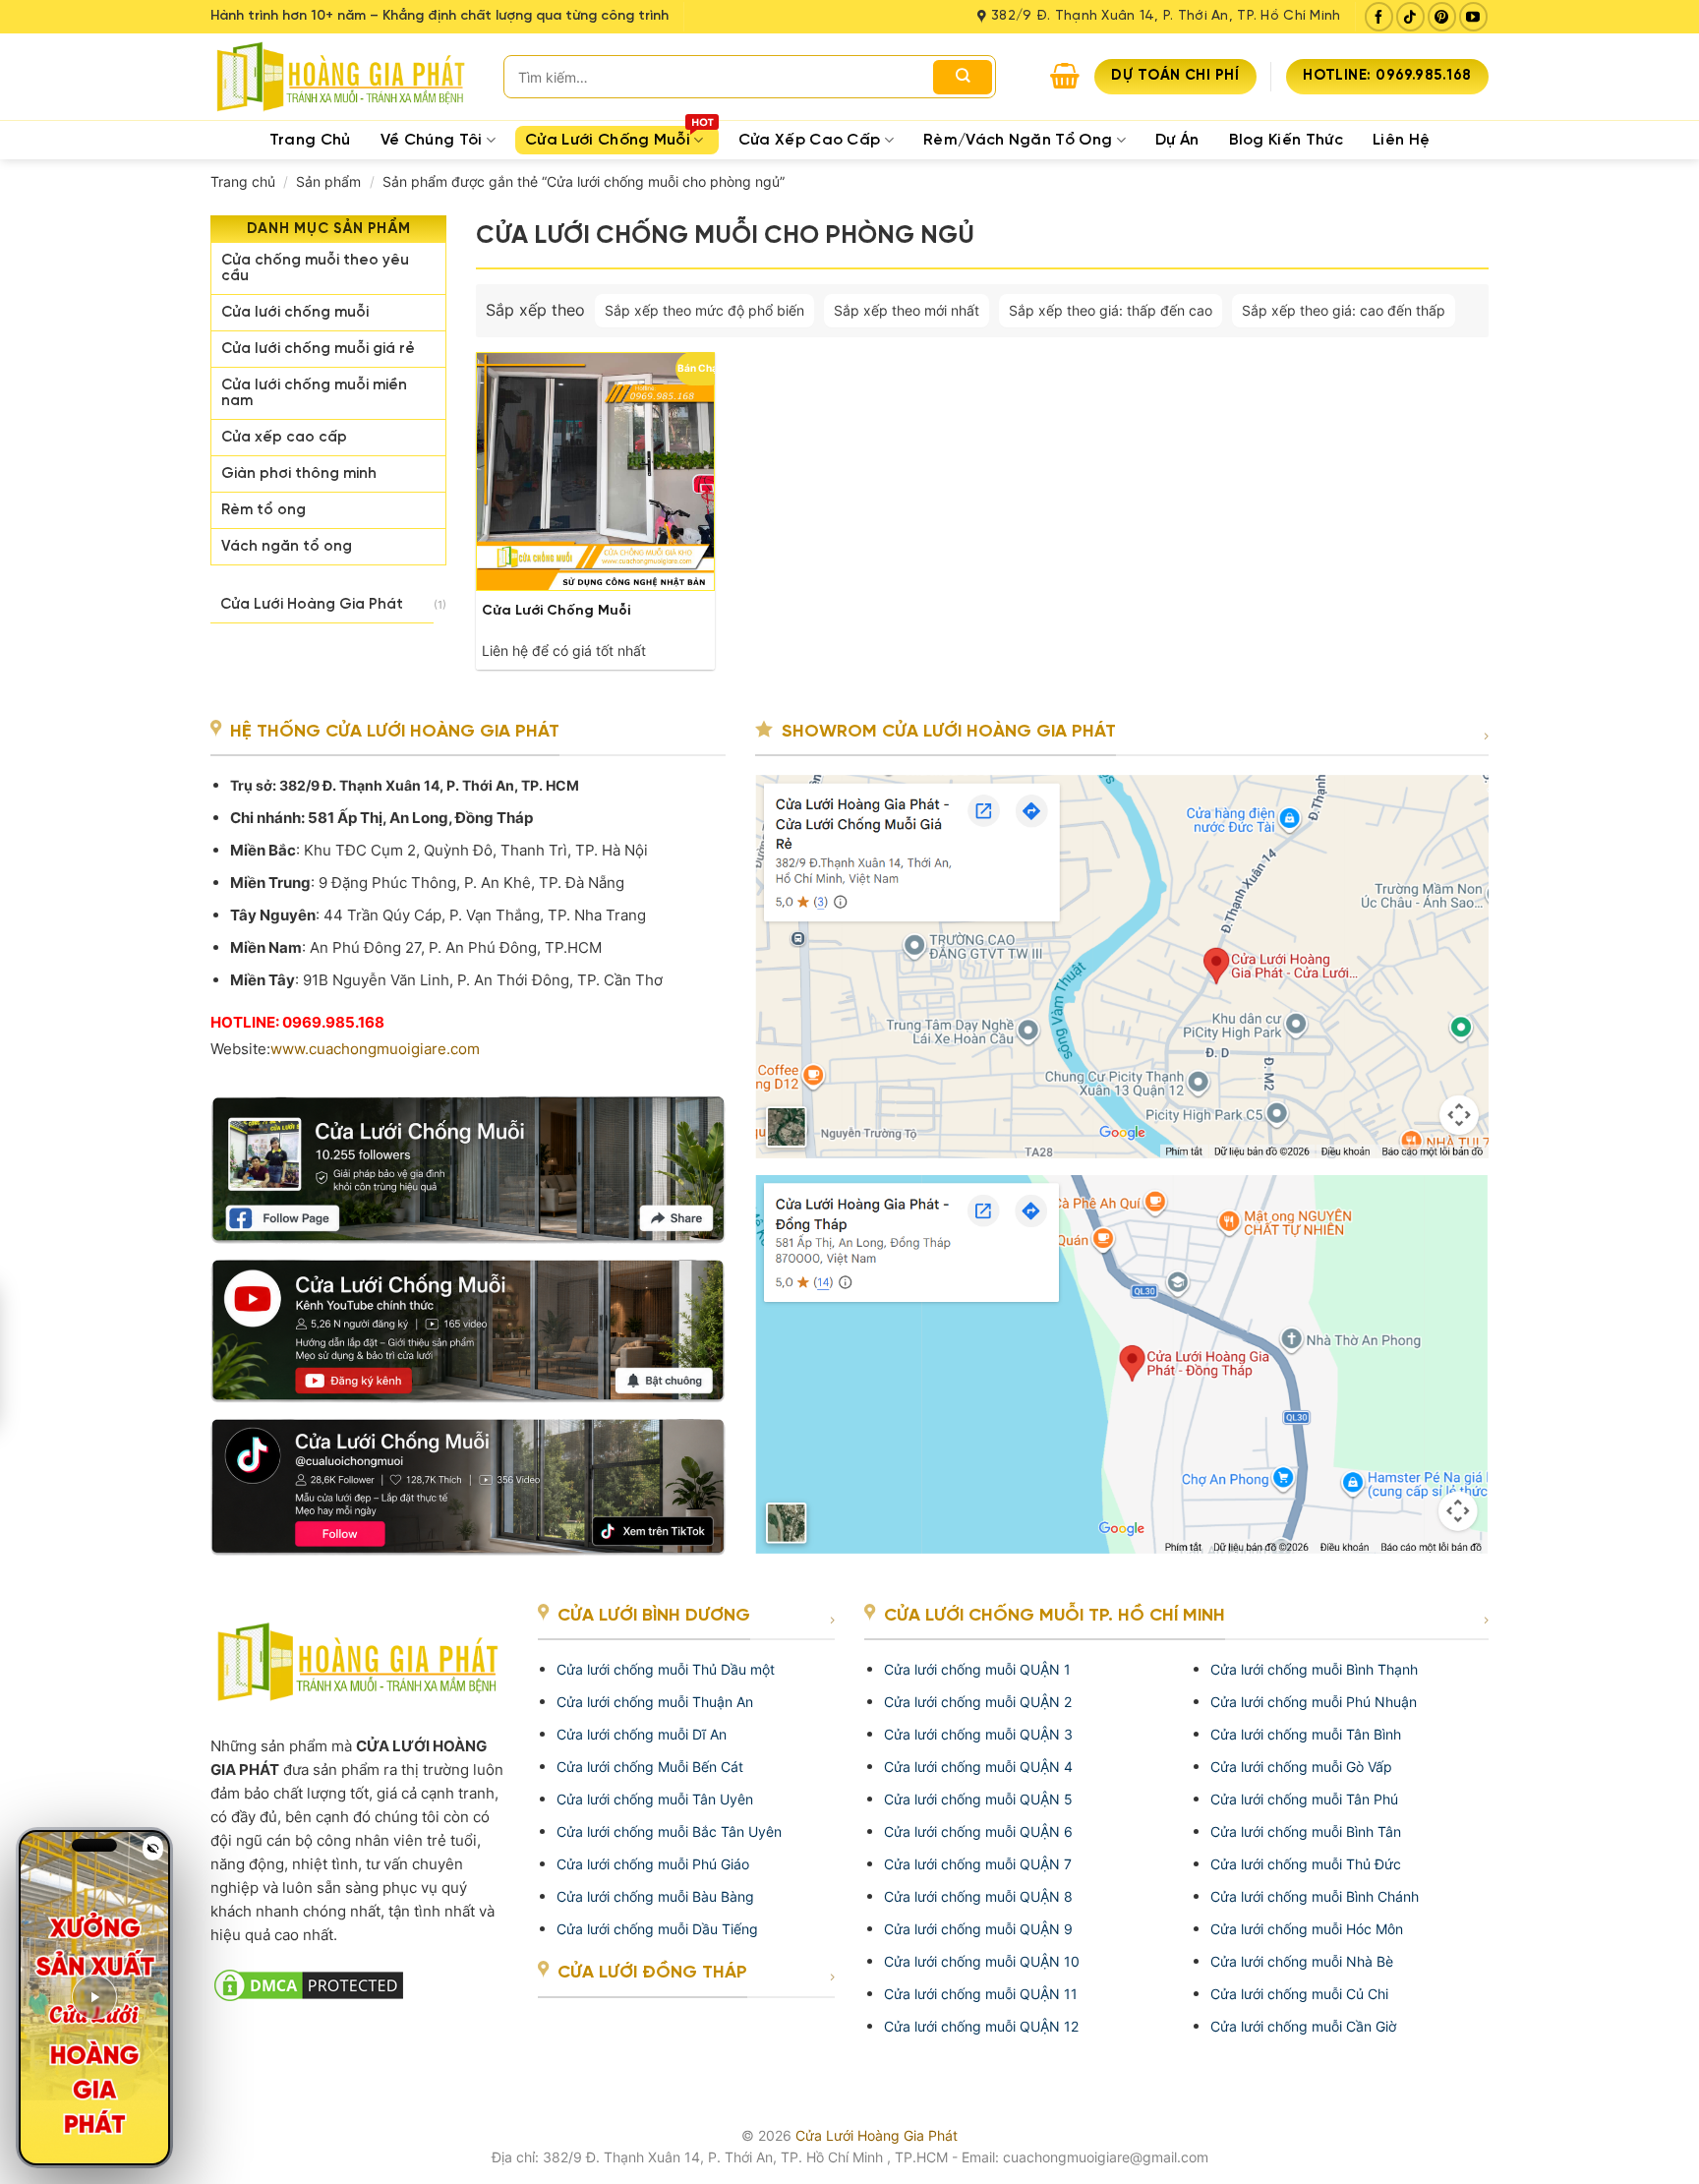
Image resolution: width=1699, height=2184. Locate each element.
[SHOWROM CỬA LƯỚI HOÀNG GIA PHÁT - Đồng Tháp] (1122, 1356)
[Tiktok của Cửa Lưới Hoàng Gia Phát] (468, 1479)
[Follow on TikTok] (1410, 16)
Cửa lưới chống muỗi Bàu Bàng (655, 1896)
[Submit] (963, 77)
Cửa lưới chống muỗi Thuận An (655, 1702)
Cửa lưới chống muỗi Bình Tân (1306, 1831)
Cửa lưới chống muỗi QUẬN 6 (978, 1831)
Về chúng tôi (432, 140)
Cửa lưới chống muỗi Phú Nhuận (1314, 1702)
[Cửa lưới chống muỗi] (595, 472)
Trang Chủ (310, 140)
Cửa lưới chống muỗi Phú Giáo (653, 1864)
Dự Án (1177, 140)
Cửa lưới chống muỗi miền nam (314, 393)
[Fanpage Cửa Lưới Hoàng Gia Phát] (468, 1162)
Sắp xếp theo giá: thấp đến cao (1111, 310)
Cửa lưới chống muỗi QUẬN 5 (978, 1799)
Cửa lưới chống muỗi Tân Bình (1306, 1734)
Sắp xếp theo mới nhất (907, 310)
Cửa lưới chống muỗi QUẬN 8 (978, 1896)
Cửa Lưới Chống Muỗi (608, 140)
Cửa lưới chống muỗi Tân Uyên (655, 1799)
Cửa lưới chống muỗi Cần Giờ (1303, 2026)
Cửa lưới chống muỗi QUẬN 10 (982, 1961)
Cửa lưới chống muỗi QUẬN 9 (978, 1929)
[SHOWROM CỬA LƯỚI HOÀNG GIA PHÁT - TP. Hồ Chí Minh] (1122, 965)
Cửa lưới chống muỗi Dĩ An (642, 1734)
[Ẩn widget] (153, 1848)
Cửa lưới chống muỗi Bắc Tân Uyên (669, 1831)
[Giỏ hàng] (1065, 76)
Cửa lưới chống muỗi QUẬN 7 (978, 1864)
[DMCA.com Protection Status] (359, 1985)
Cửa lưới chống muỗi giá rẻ (318, 349)
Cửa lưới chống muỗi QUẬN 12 (981, 2026)
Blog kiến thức (1286, 140)
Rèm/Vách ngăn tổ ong (1018, 140)
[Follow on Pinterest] (1442, 16)
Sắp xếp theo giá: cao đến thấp (1344, 310)
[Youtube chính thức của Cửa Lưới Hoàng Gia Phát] (468, 1324)
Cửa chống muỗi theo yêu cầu (315, 268)
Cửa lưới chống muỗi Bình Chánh (1315, 1896)
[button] (94, 1998)
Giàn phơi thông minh (299, 474)
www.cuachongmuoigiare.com (375, 1049)
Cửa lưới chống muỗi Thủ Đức (1306, 1864)
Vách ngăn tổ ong (287, 547)
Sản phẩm (328, 181)
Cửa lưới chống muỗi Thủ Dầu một (666, 1669)
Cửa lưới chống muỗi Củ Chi (1299, 1994)
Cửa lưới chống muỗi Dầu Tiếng (657, 1929)
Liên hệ (1401, 140)
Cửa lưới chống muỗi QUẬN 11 (981, 1994)
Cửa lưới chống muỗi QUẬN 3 (978, 1734)
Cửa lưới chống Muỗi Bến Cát (650, 1767)
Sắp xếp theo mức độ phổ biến (704, 310)
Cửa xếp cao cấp (810, 140)
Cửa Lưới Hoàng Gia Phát (312, 605)
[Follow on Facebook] (1379, 16)
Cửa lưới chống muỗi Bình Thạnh (1314, 1669)
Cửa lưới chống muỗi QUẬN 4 (978, 1767)
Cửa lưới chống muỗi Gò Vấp (1301, 1767)
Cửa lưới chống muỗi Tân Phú (1304, 1799)
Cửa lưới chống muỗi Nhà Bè (1302, 1961)
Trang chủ (243, 181)
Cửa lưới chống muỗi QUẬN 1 (977, 1669)
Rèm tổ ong (264, 510)
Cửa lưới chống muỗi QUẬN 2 (978, 1702)
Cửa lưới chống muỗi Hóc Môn (1307, 1929)
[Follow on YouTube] (1473, 16)
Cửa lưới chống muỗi (295, 313)
